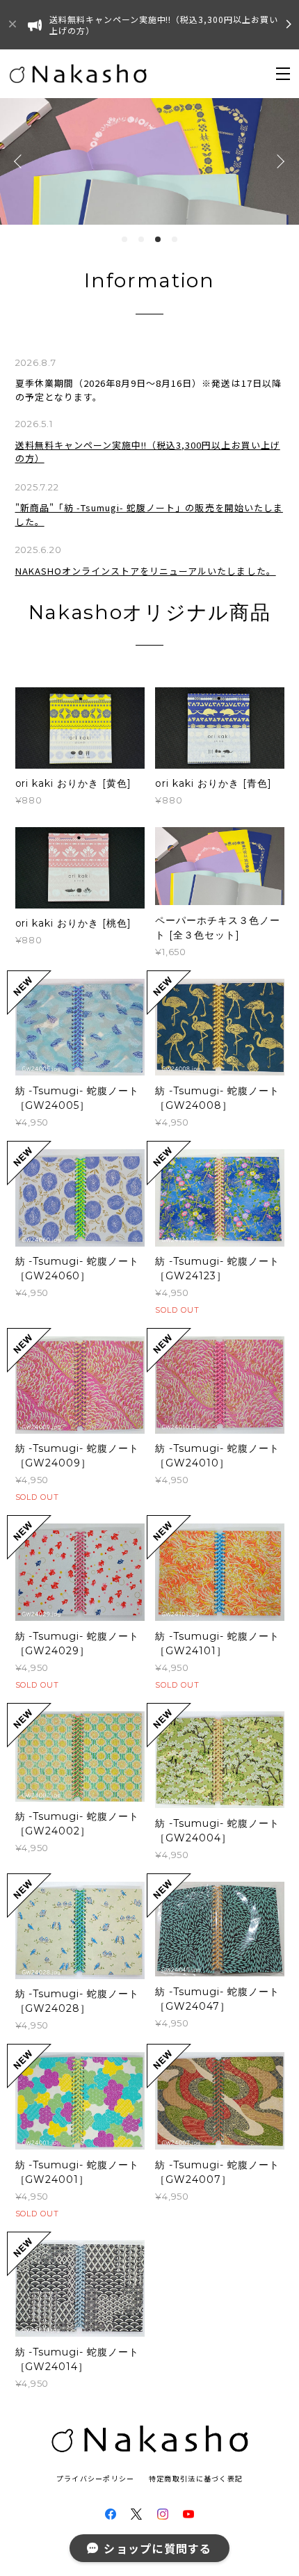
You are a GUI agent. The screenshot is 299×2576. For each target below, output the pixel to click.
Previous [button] (21, 161)
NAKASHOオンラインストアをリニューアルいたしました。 (146, 571)
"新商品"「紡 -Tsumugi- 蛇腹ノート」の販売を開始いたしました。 (149, 514)
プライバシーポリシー (96, 2478)
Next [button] (278, 161)
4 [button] (175, 239)
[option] (149, 161)
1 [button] (124, 239)
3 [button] (158, 239)
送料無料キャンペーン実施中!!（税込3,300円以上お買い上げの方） (148, 452)
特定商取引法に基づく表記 (196, 2478)
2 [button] (141, 239)
